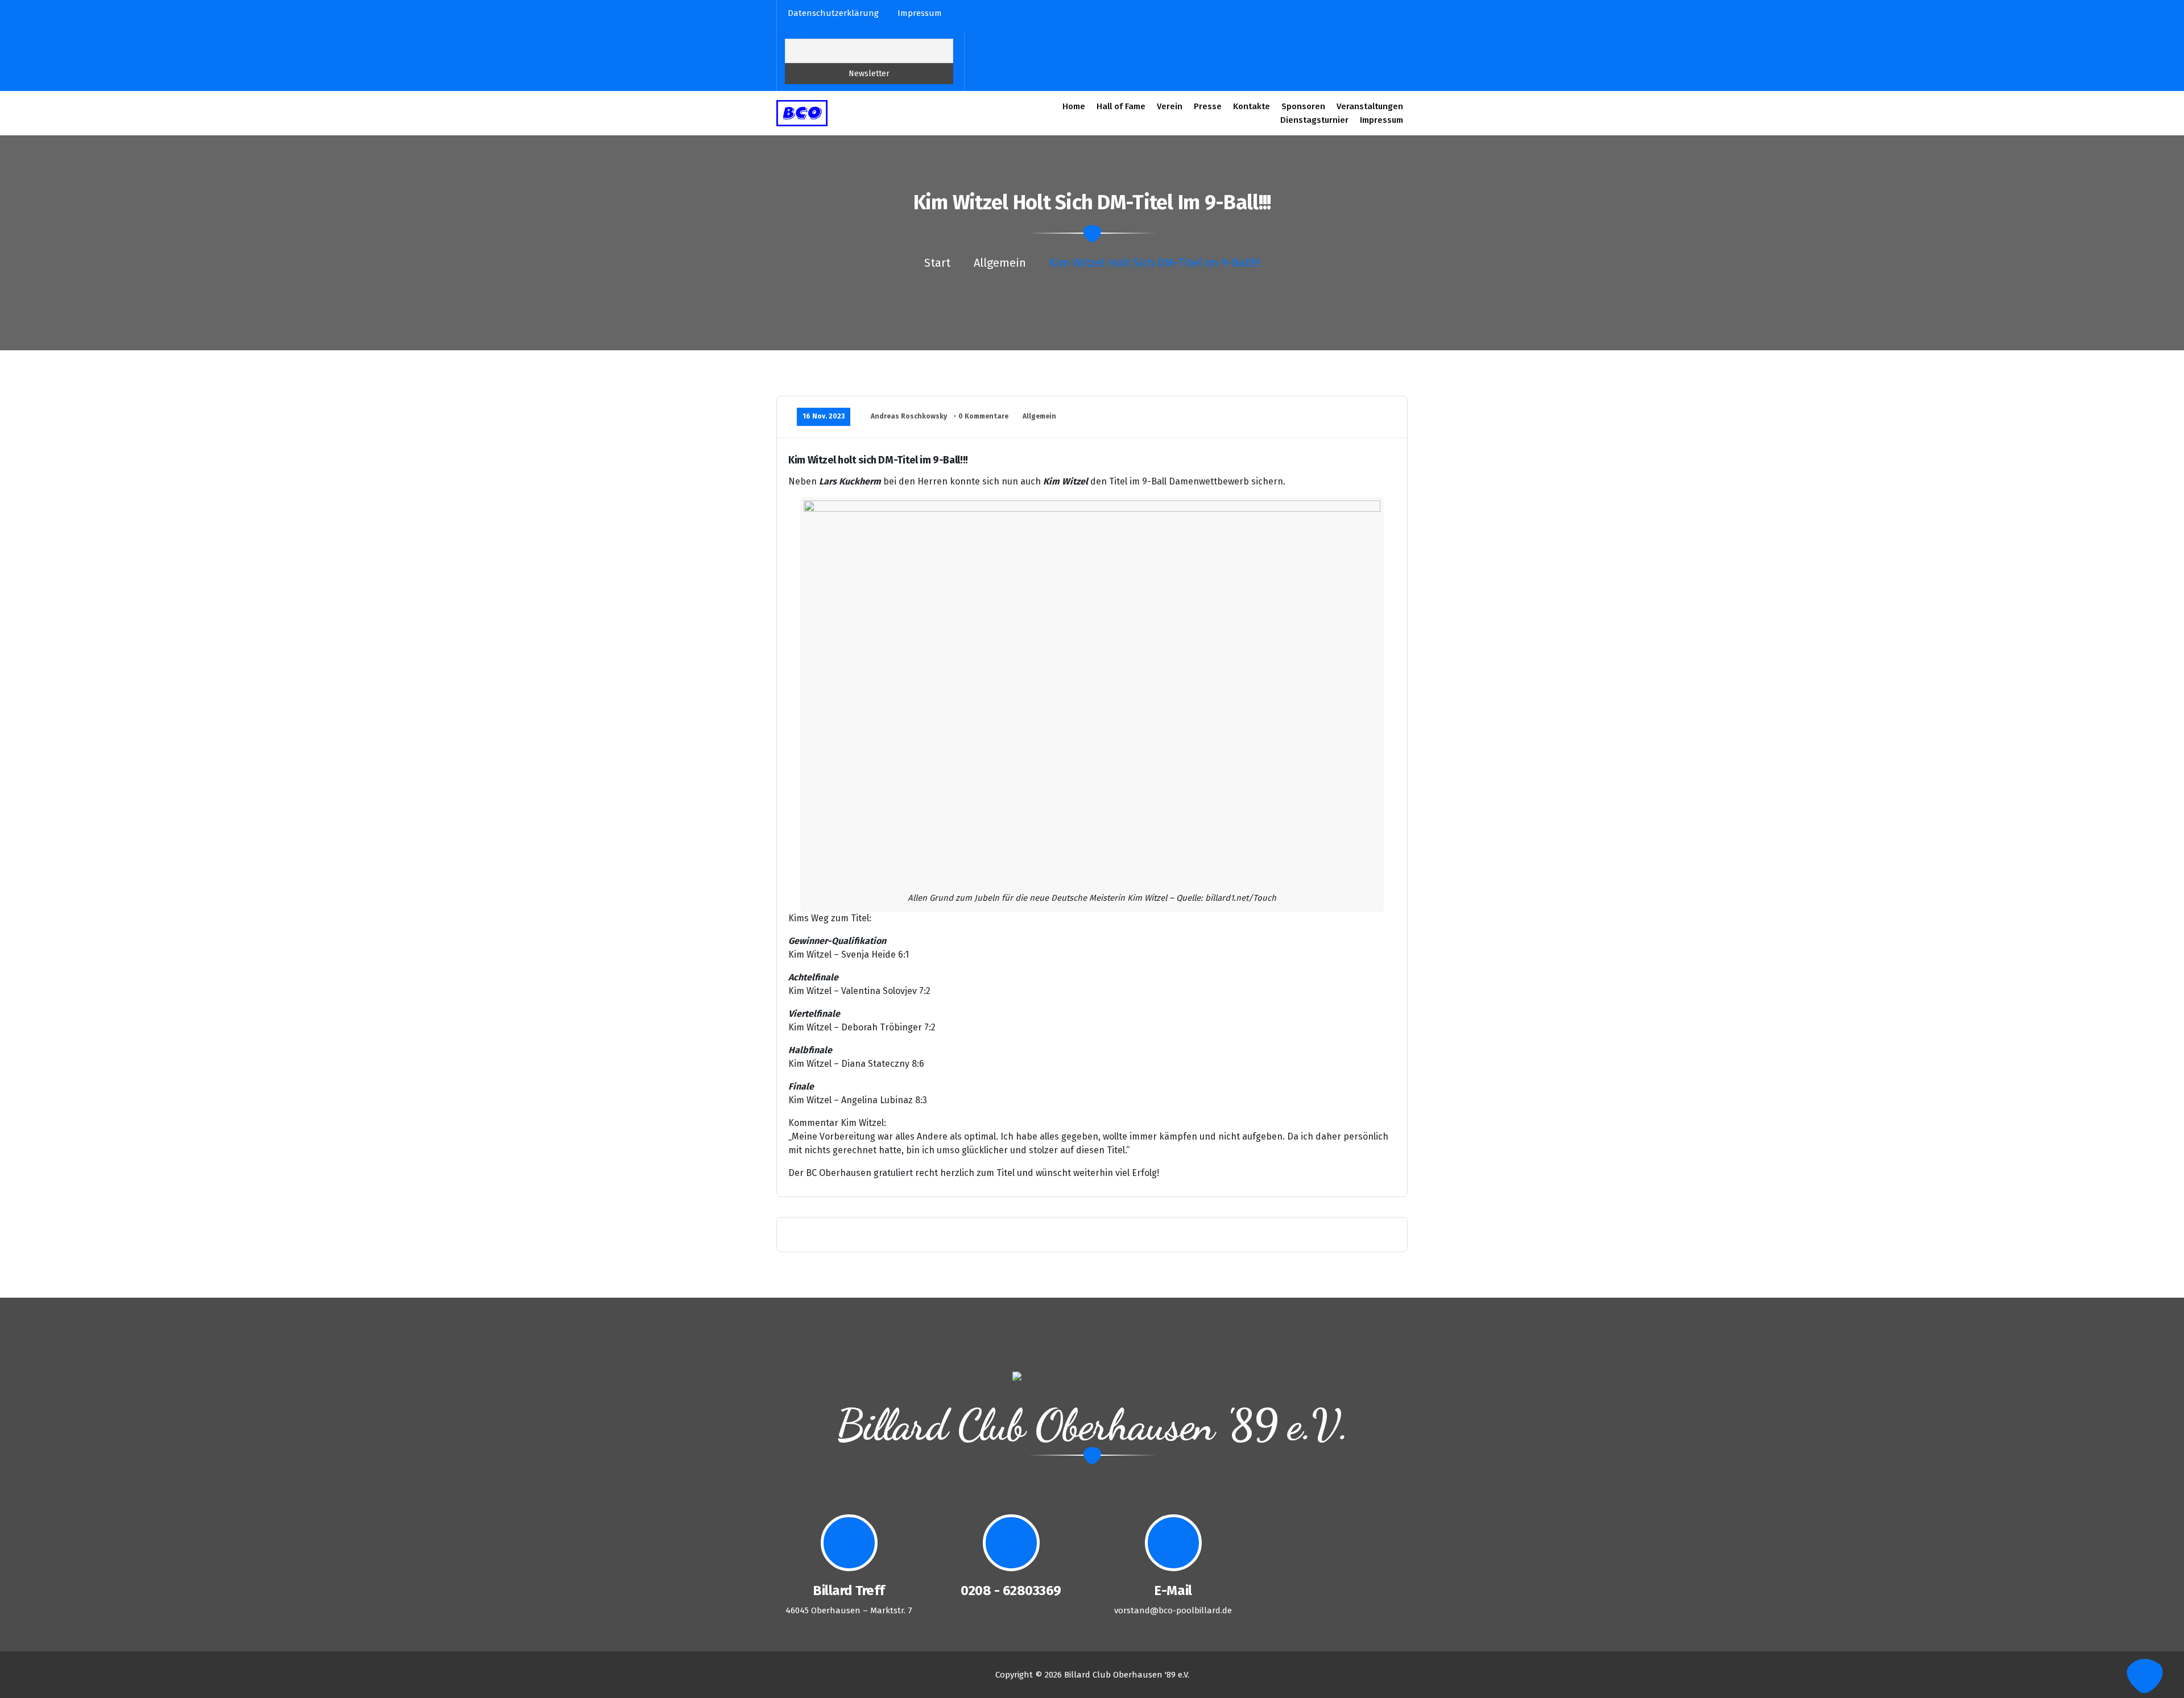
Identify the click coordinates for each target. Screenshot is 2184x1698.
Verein (1170, 106)
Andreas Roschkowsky (909, 416)
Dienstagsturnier (1314, 120)
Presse (1208, 106)
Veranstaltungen (1370, 106)
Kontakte (1252, 106)
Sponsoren (1303, 106)
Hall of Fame (1121, 106)
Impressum (1381, 120)
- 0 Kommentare (981, 416)
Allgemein (1000, 263)
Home (1074, 106)
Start (937, 263)
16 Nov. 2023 (824, 416)
